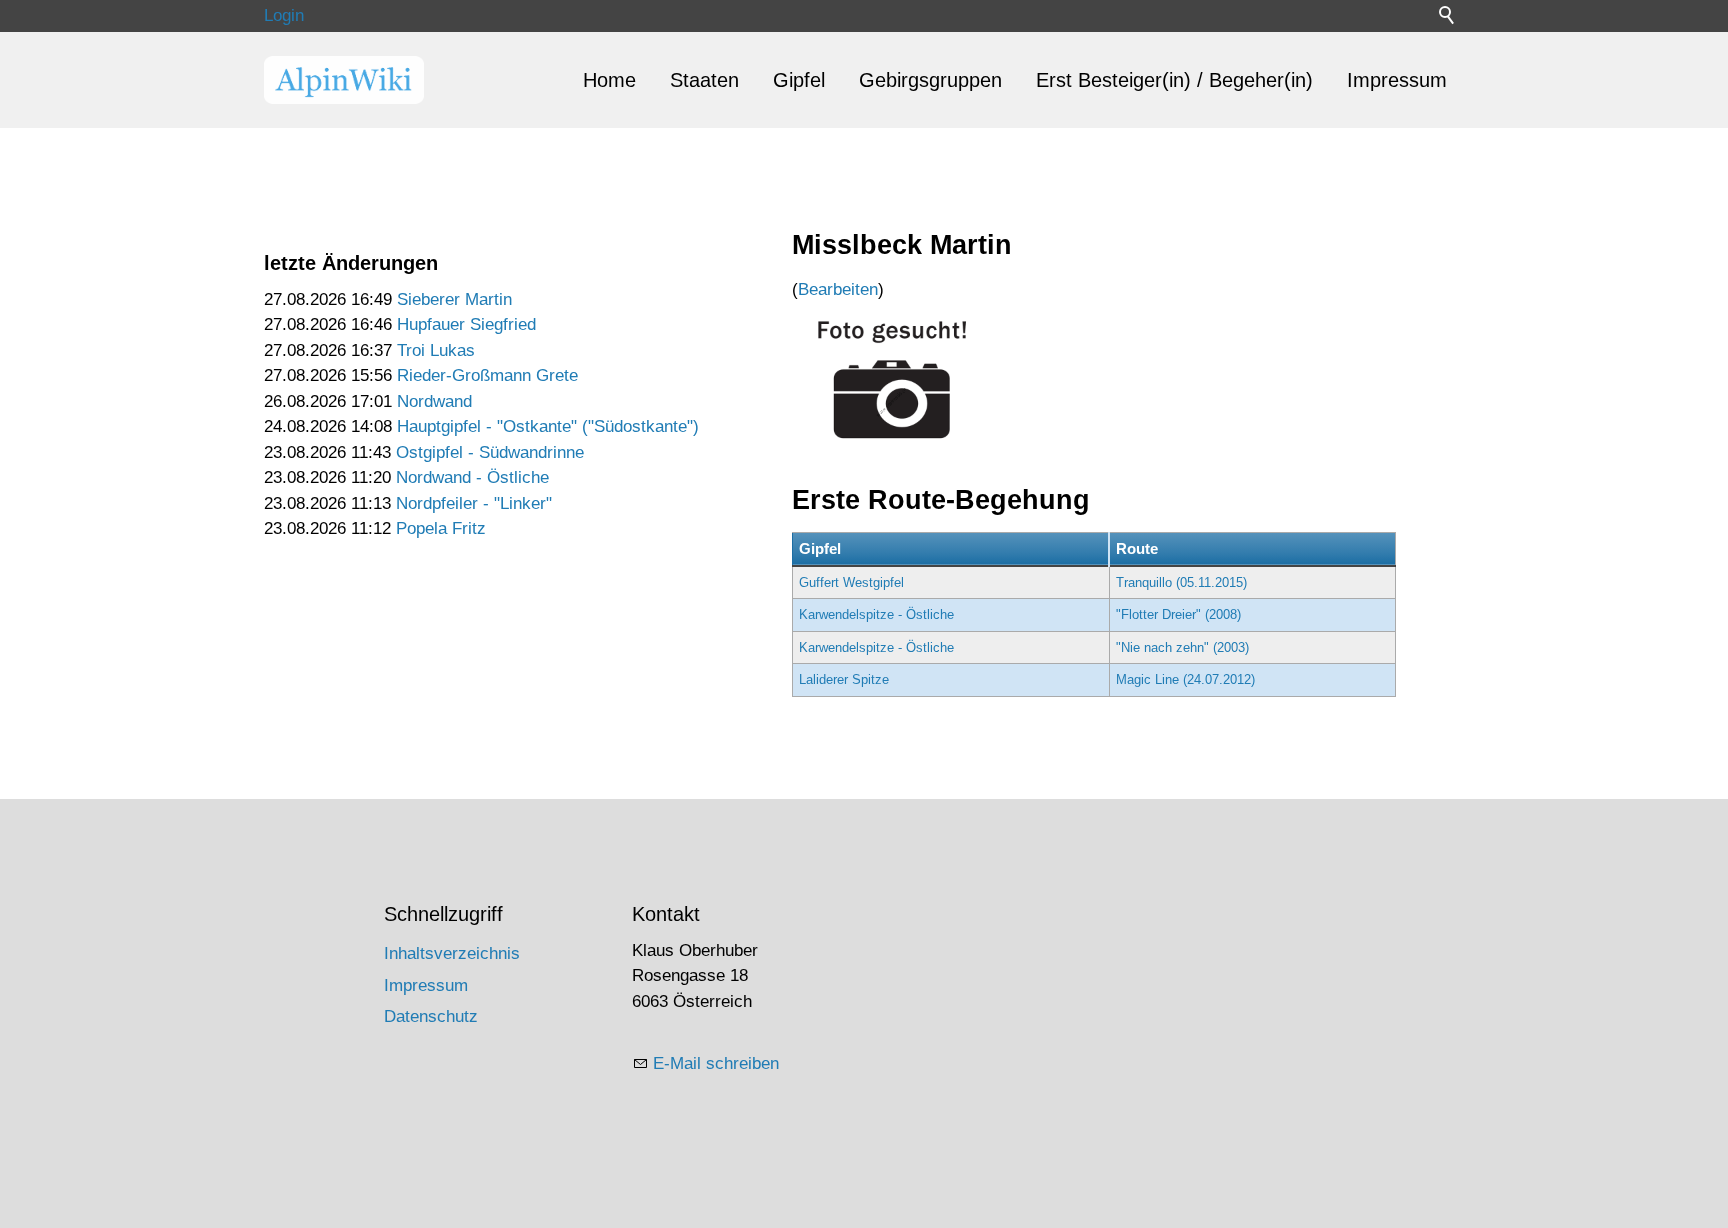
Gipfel (799, 80)
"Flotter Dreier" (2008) (1178, 614)
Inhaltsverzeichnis (452, 953)
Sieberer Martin (454, 299)
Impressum (1397, 80)
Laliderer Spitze (844, 679)
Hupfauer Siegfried (466, 324)
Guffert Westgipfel (851, 582)
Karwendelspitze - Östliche (876, 614)
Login (284, 15)
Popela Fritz (441, 528)
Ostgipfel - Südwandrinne (490, 452)
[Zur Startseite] (344, 80)
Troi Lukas (436, 350)
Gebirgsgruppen (930, 80)
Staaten (704, 80)
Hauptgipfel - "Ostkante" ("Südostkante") (548, 426)
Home (609, 80)
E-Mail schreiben (716, 1063)
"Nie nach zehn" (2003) (1182, 647)
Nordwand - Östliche (472, 477)
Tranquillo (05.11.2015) (1181, 582)
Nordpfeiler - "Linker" (474, 503)
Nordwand (434, 401)
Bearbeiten (838, 289)
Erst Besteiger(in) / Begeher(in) (1174, 80)
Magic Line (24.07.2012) (1185, 679)
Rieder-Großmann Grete (487, 375)
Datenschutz (431, 1016)
